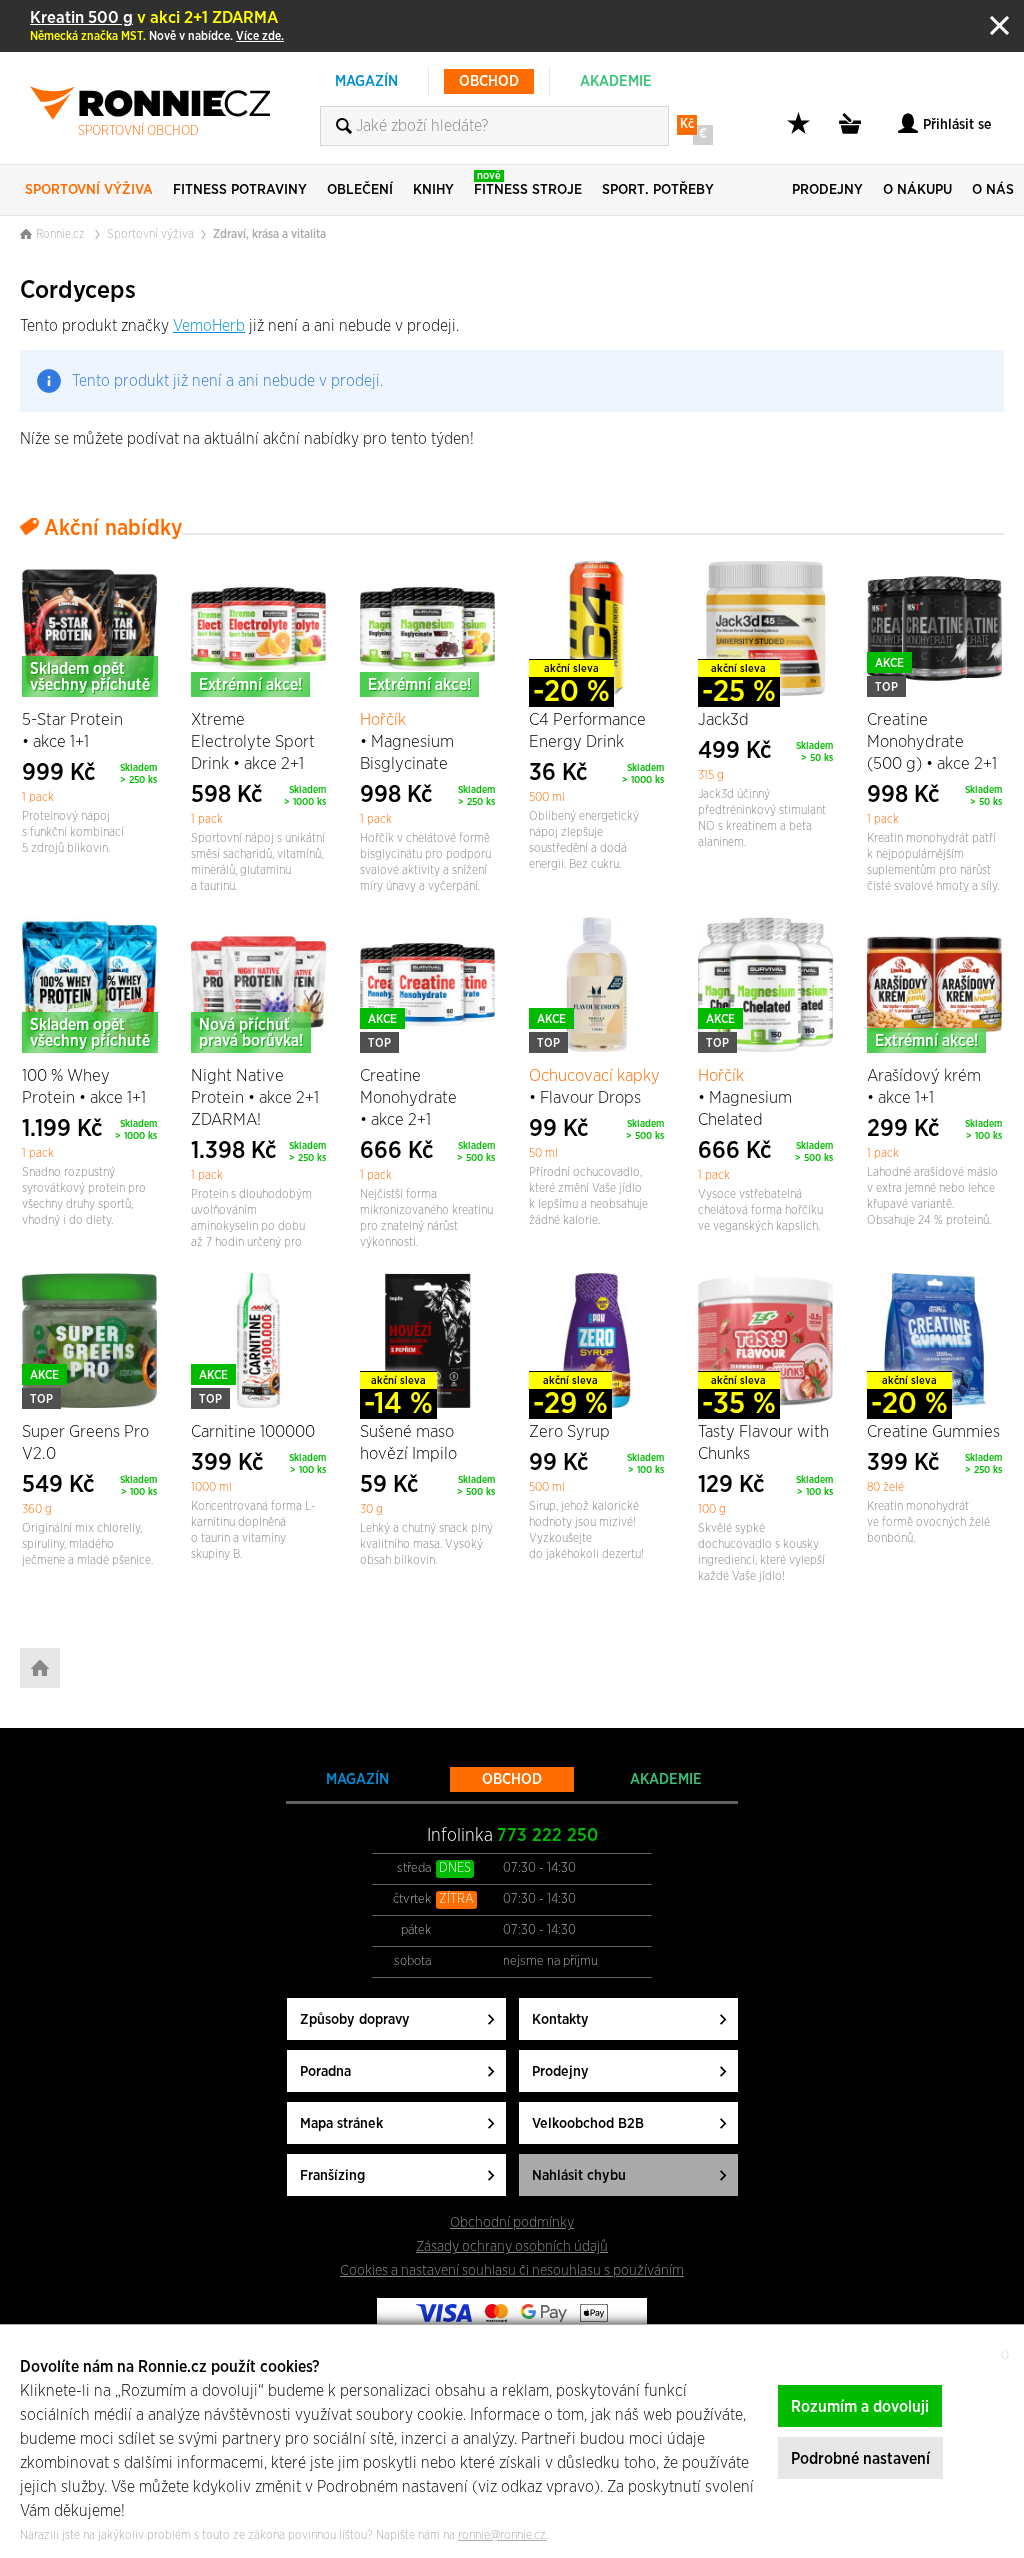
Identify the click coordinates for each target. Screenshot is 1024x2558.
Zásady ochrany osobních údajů (512, 2246)
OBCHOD (489, 81)
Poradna (325, 2071)
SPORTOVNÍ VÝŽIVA (89, 189)
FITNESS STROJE (528, 183)
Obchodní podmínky (512, 2222)
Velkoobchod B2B (588, 2123)
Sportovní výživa (150, 234)
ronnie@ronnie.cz (502, 2535)
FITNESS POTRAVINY (240, 189)
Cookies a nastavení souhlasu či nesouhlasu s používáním (512, 2270)
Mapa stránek (341, 2123)
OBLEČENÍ (360, 189)
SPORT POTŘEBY (658, 189)
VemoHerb (209, 326)
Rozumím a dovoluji (860, 2407)
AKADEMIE (616, 81)
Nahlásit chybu (579, 2175)
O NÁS (993, 189)
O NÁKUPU (917, 189)
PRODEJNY (827, 189)
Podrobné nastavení (860, 2459)
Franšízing (332, 2175)
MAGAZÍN (366, 81)
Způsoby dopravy (355, 2019)
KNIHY (433, 189)
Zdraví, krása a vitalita (269, 234)
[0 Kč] (852, 134)
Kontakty (560, 2019)
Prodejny (560, 2071)
